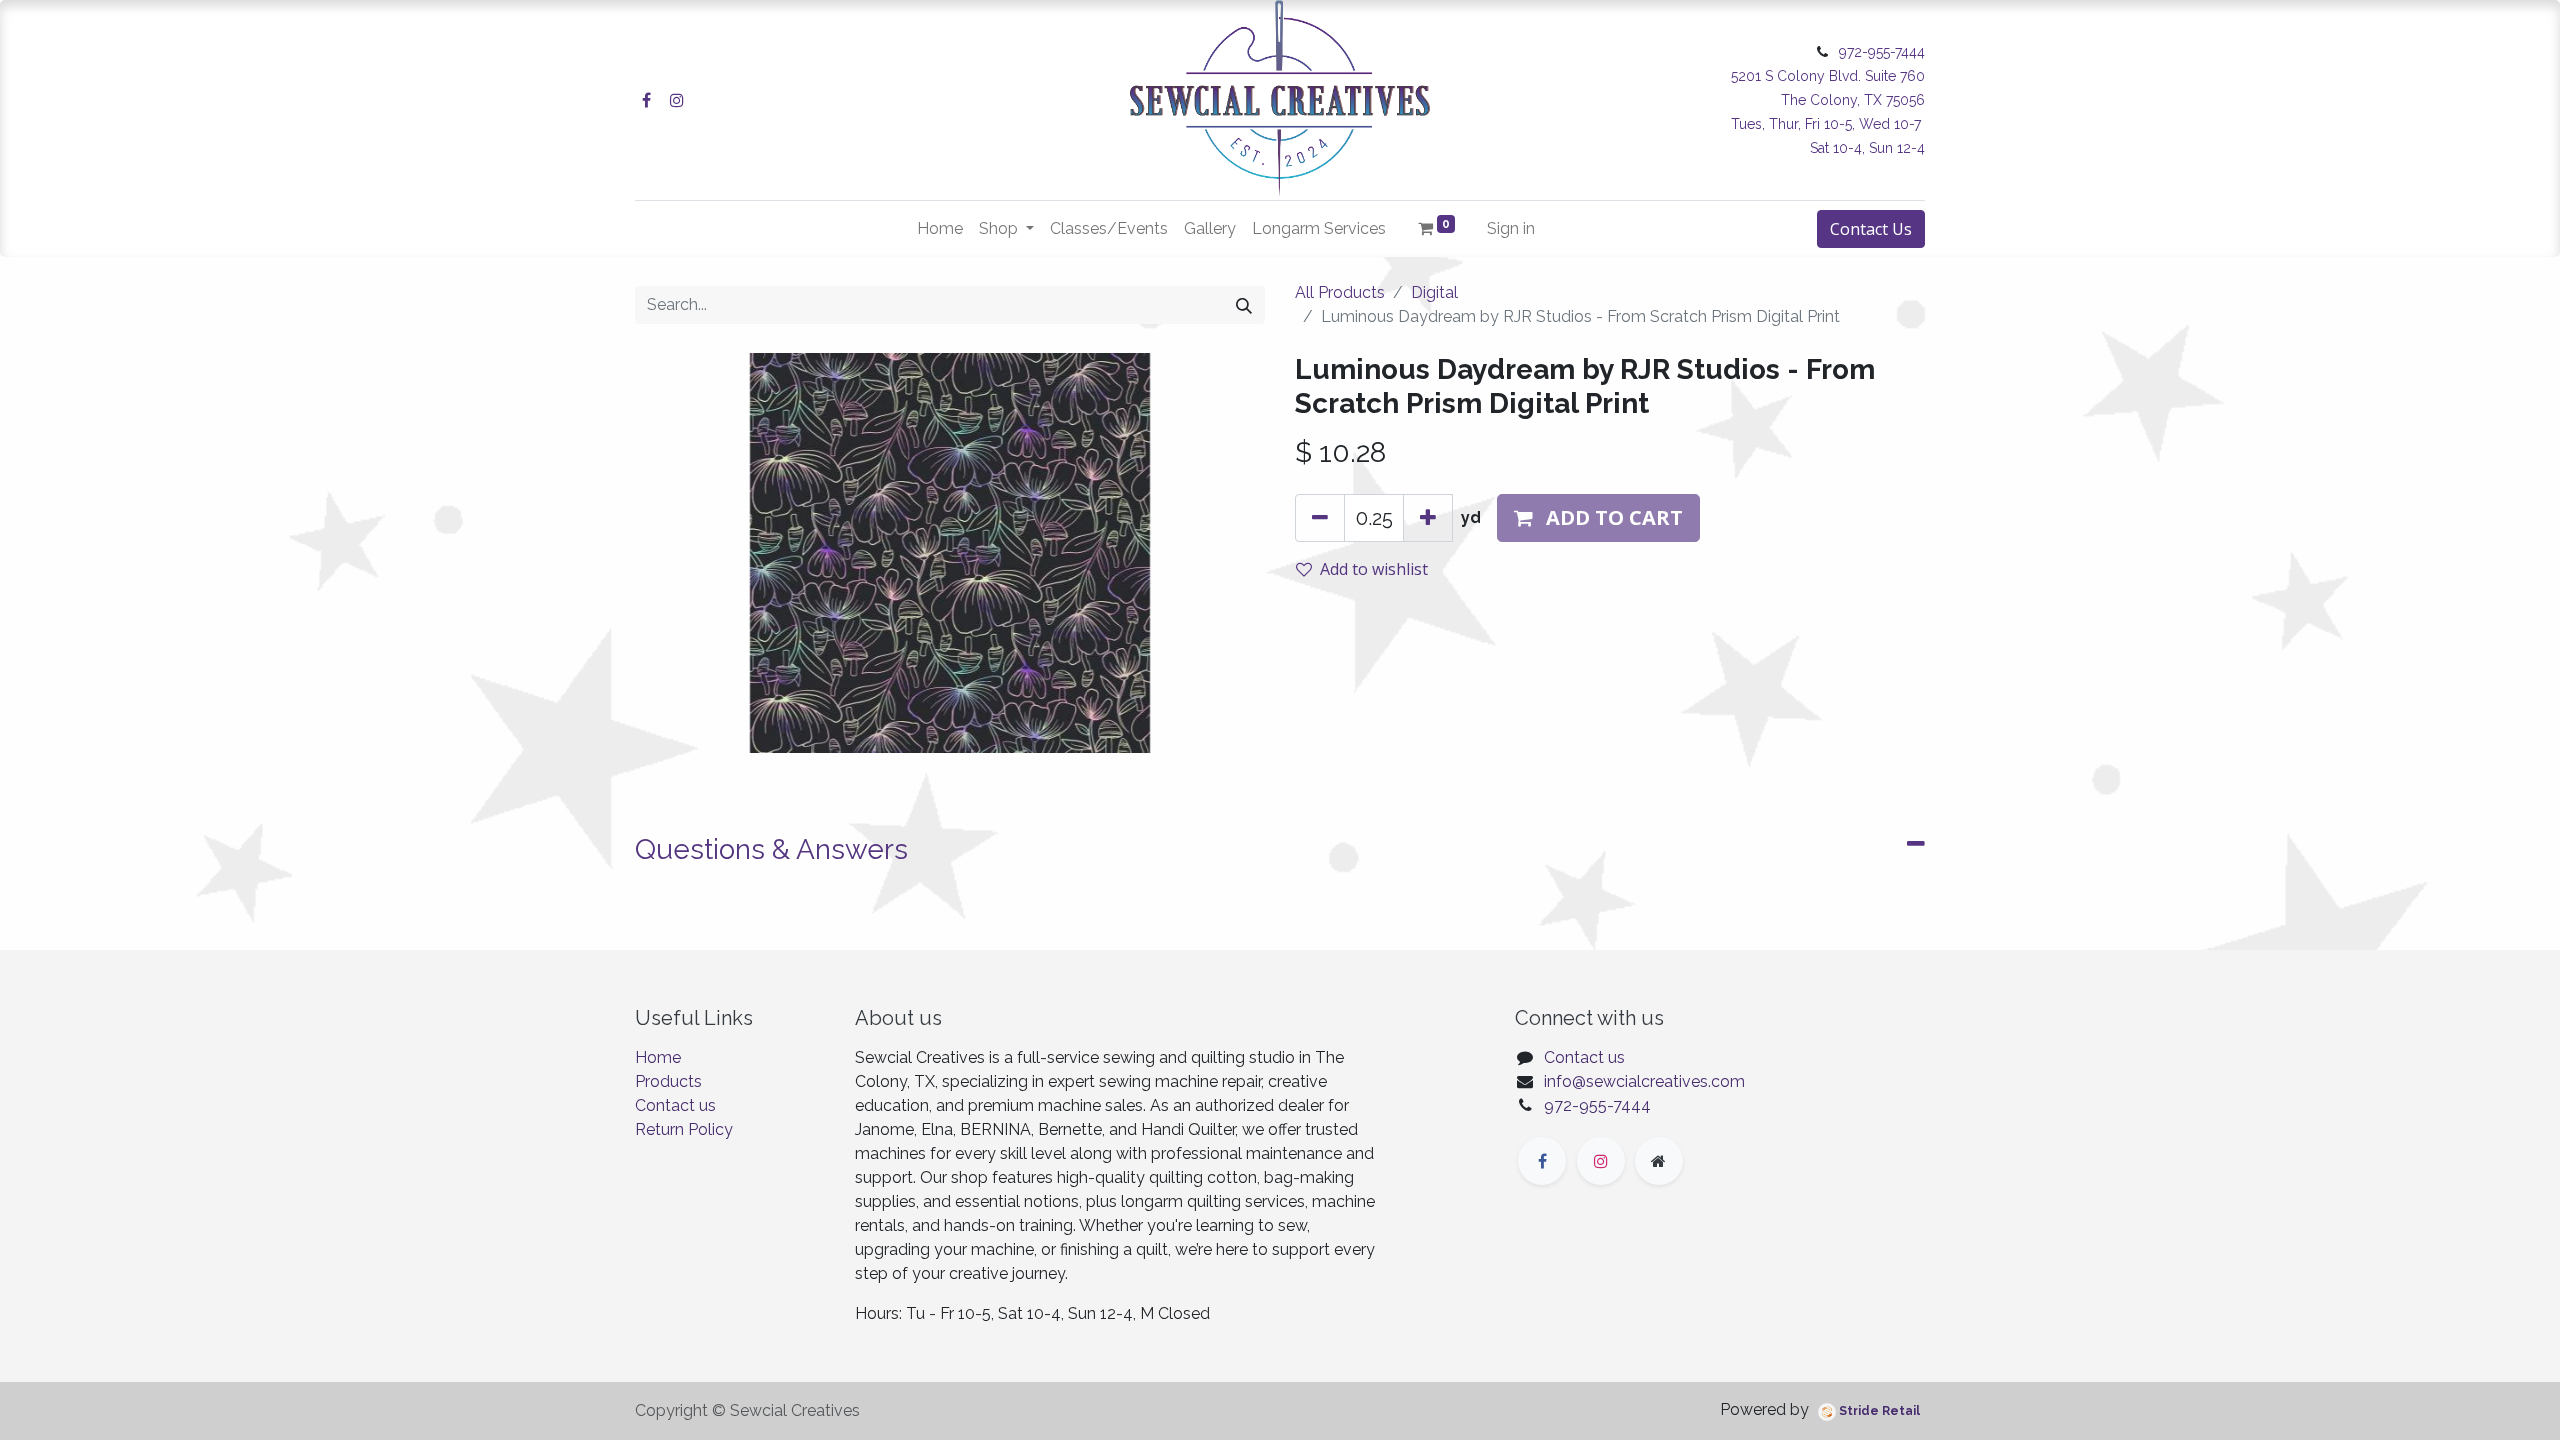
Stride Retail (1878, 1411)
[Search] (1244, 305)
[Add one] (1428, 518)
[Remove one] (1320, 518)
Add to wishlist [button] (1374, 569)
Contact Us (1871, 229)
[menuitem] (940, 229)
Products (668, 1081)
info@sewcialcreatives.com (1644, 1081)
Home (658, 1057)
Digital (1434, 292)
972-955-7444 (1597, 1105)
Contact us (675, 1105)
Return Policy (684, 1129)
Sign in (1511, 228)
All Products (1340, 292)
